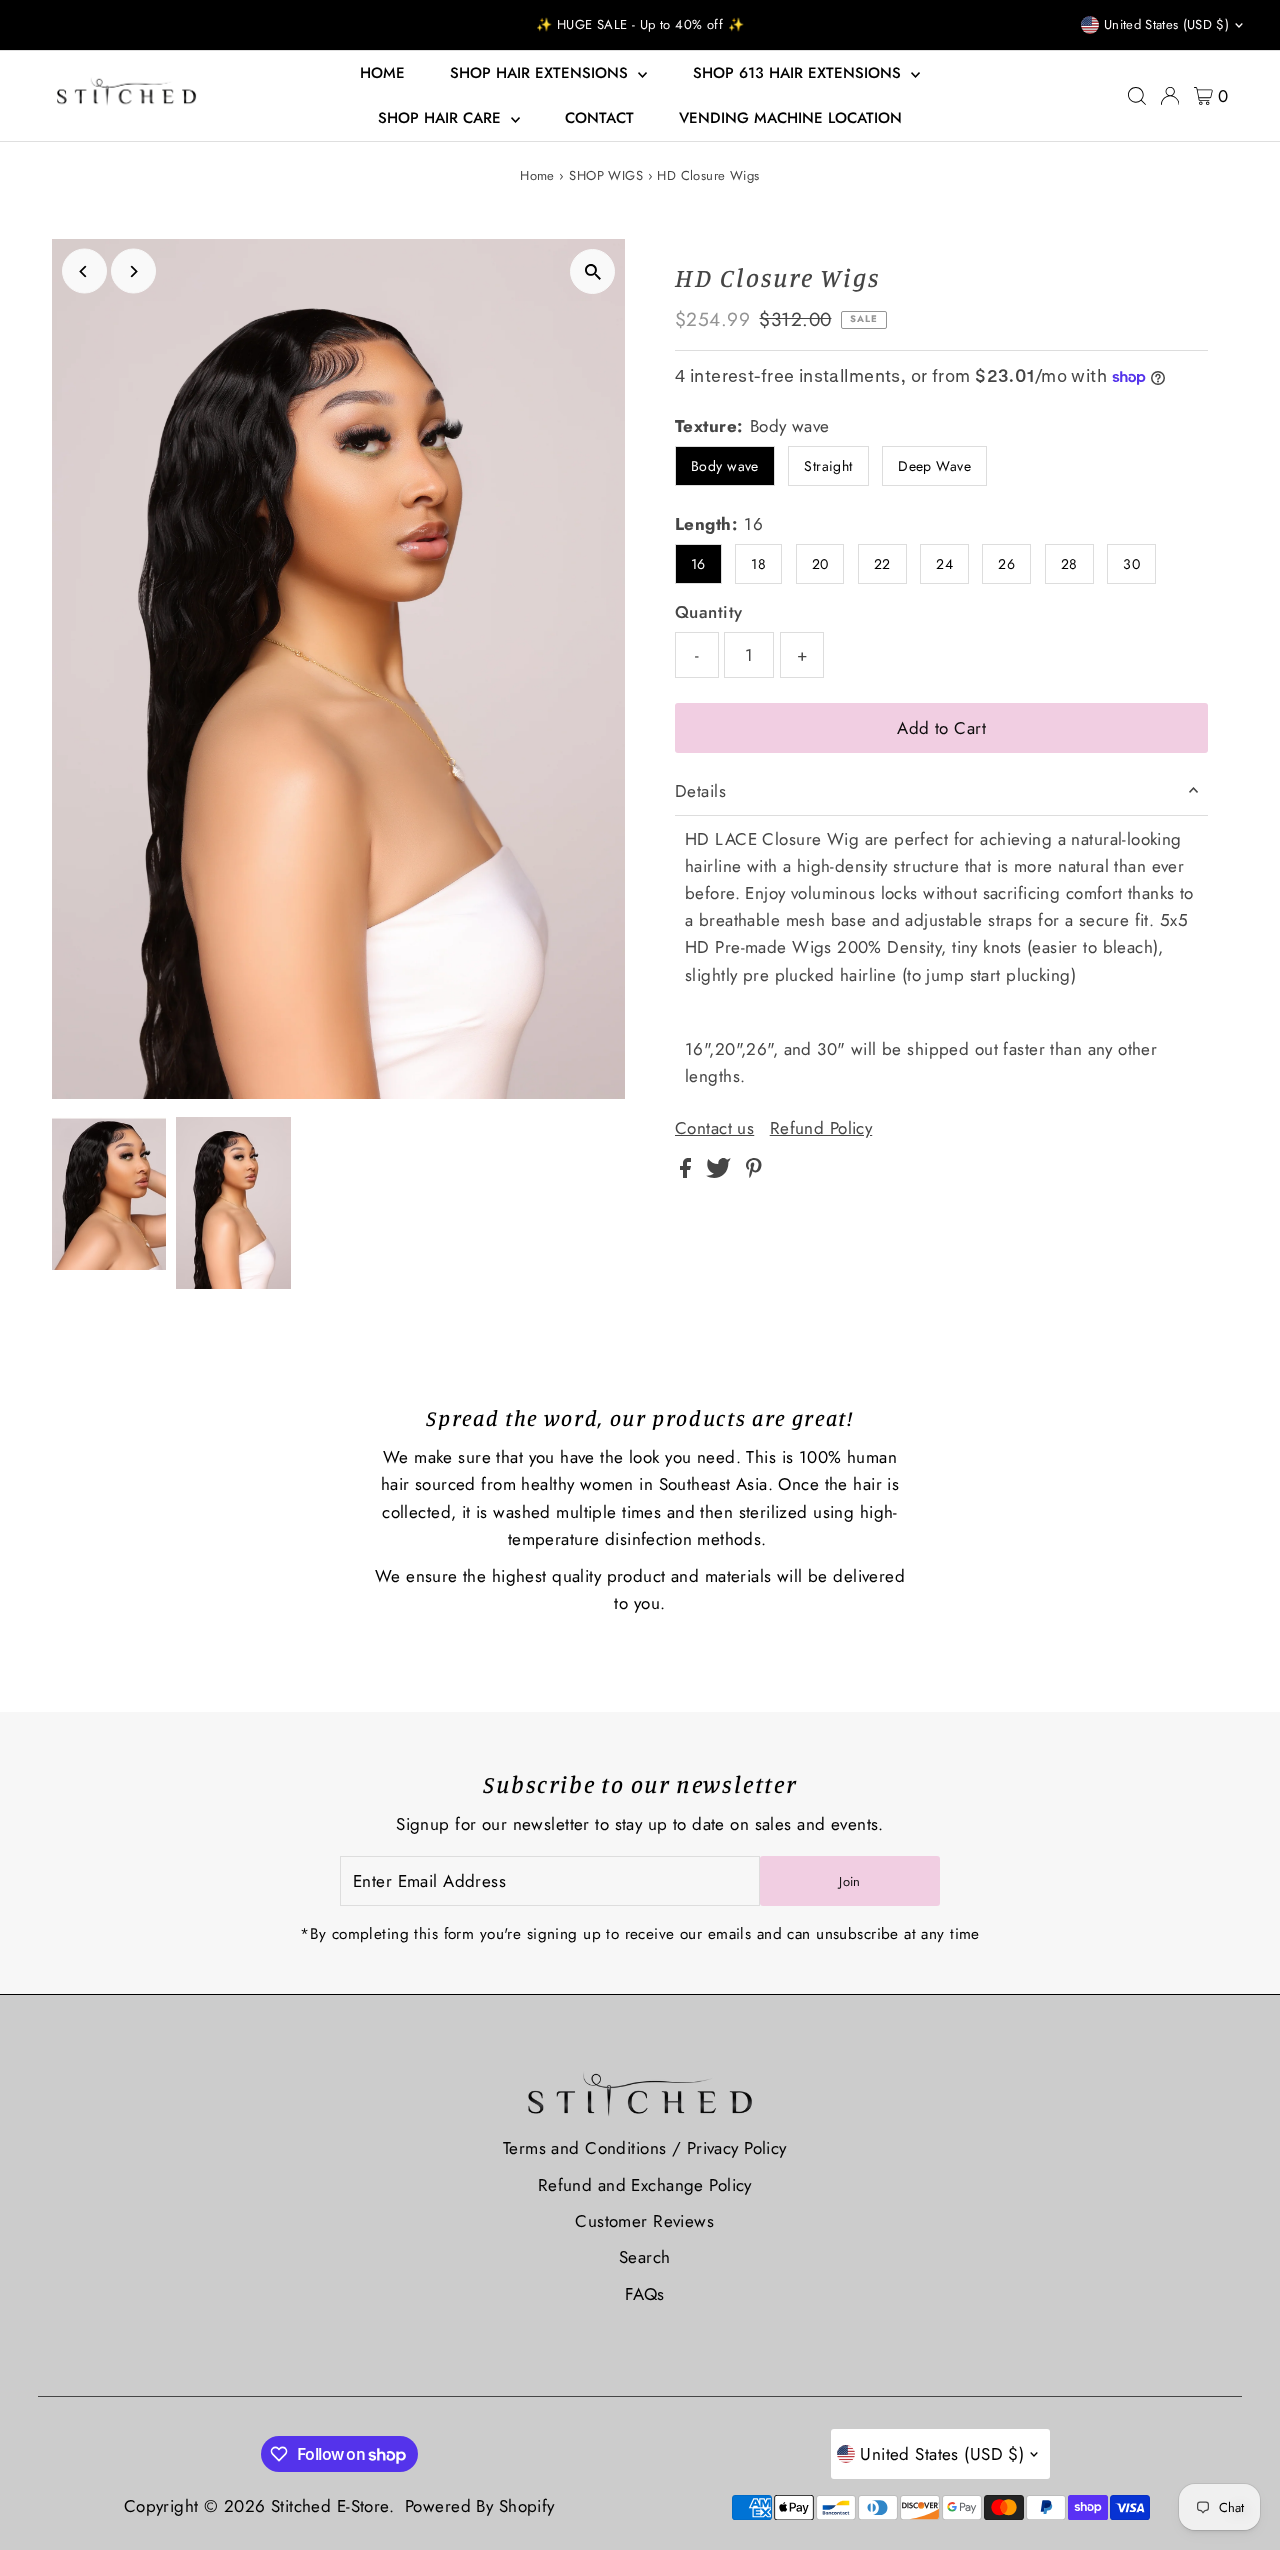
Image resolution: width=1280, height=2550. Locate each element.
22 (882, 564)
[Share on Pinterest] (754, 1172)
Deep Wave (934, 466)
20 (820, 564)
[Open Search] (1137, 96)
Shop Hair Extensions (541, 73)
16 (698, 564)
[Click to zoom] (592, 271)
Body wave (725, 466)
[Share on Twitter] (721, 1172)
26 (1006, 564)
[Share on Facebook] (688, 1172)
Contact (599, 118)
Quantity (708, 612)
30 (1131, 564)
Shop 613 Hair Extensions (799, 73)
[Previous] (84, 271)
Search (645, 2257)
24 (944, 564)
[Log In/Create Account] (1170, 96)
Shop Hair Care (442, 118)
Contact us (714, 1128)
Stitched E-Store (330, 2506)
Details (700, 791)
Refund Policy (821, 1128)
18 (758, 564)
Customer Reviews (644, 2221)
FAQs (645, 2294)
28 (1069, 564)
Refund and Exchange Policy (645, 2185)
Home (382, 73)
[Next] (133, 271)
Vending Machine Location (790, 118)
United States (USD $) (1166, 24)
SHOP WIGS (606, 175)
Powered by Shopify (480, 2506)
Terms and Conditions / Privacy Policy (645, 2148)
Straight (828, 466)
